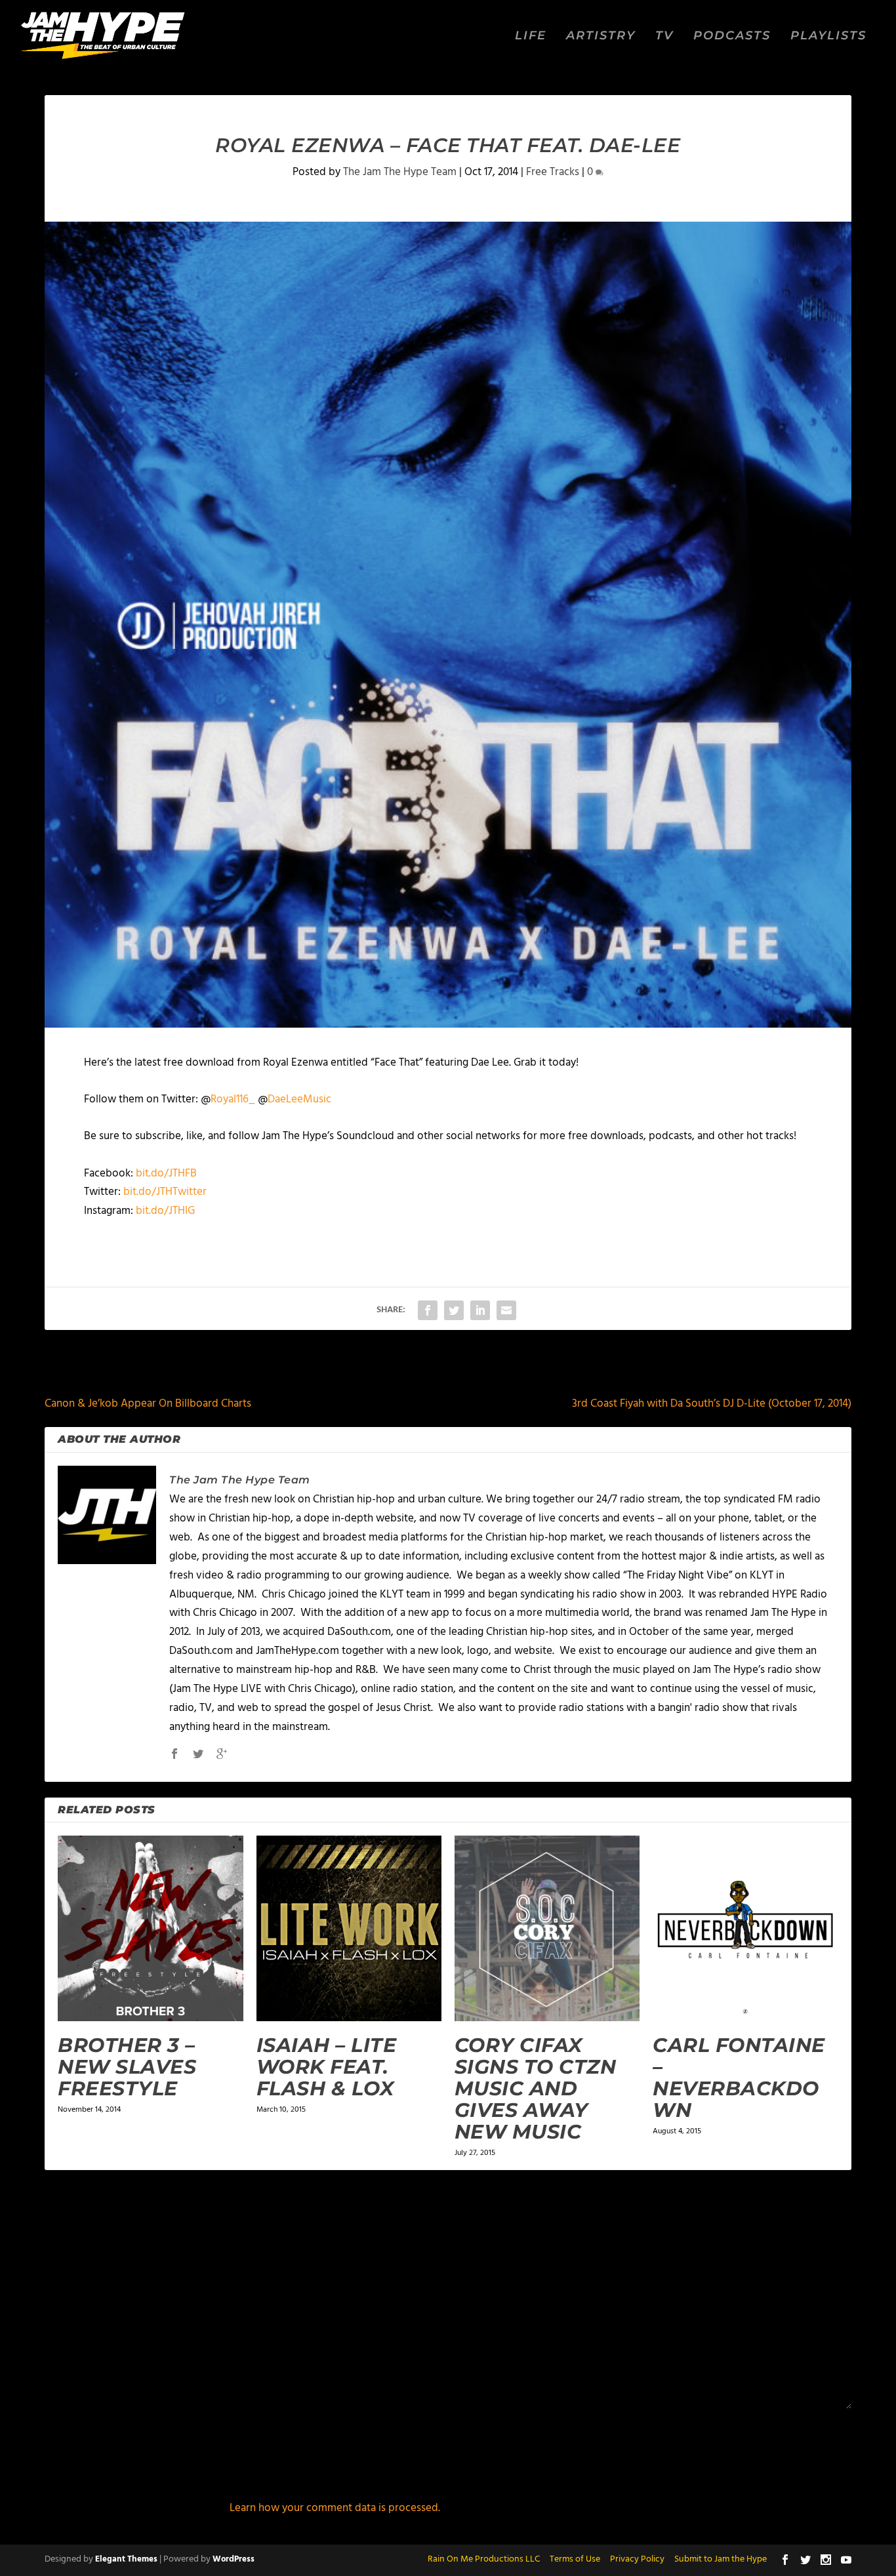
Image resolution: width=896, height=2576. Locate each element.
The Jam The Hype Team (400, 172)
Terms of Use (575, 2559)
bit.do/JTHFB (166, 1174)
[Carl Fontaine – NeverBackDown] (745, 1928)
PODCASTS (732, 36)
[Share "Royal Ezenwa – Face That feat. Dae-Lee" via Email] (506, 1310)
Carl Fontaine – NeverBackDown (739, 2078)
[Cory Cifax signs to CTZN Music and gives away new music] (547, 1928)
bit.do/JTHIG (165, 1211)
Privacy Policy (637, 2559)
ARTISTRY (601, 36)
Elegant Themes (126, 2559)
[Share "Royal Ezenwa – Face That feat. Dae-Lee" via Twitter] (454, 1310)
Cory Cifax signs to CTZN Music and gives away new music (536, 2088)
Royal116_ (233, 1099)
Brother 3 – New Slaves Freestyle (127, 2067)
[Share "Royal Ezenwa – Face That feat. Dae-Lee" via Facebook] (428, 1310)
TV (664, 36)
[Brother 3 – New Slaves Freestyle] (150, 1928)
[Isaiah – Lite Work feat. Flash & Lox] (349, 1928)
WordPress (234, 2559)
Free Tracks (553, 172)
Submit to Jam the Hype (721, 2559)
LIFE (531, 36)
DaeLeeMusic (299, 1099)
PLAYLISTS (828, 36)
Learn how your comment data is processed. (335, 2508)
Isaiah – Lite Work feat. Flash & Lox (327, 2067)
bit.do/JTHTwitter (165, 1192)
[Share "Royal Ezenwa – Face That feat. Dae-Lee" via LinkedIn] (480, 1310)
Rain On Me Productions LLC (484, 2559)
